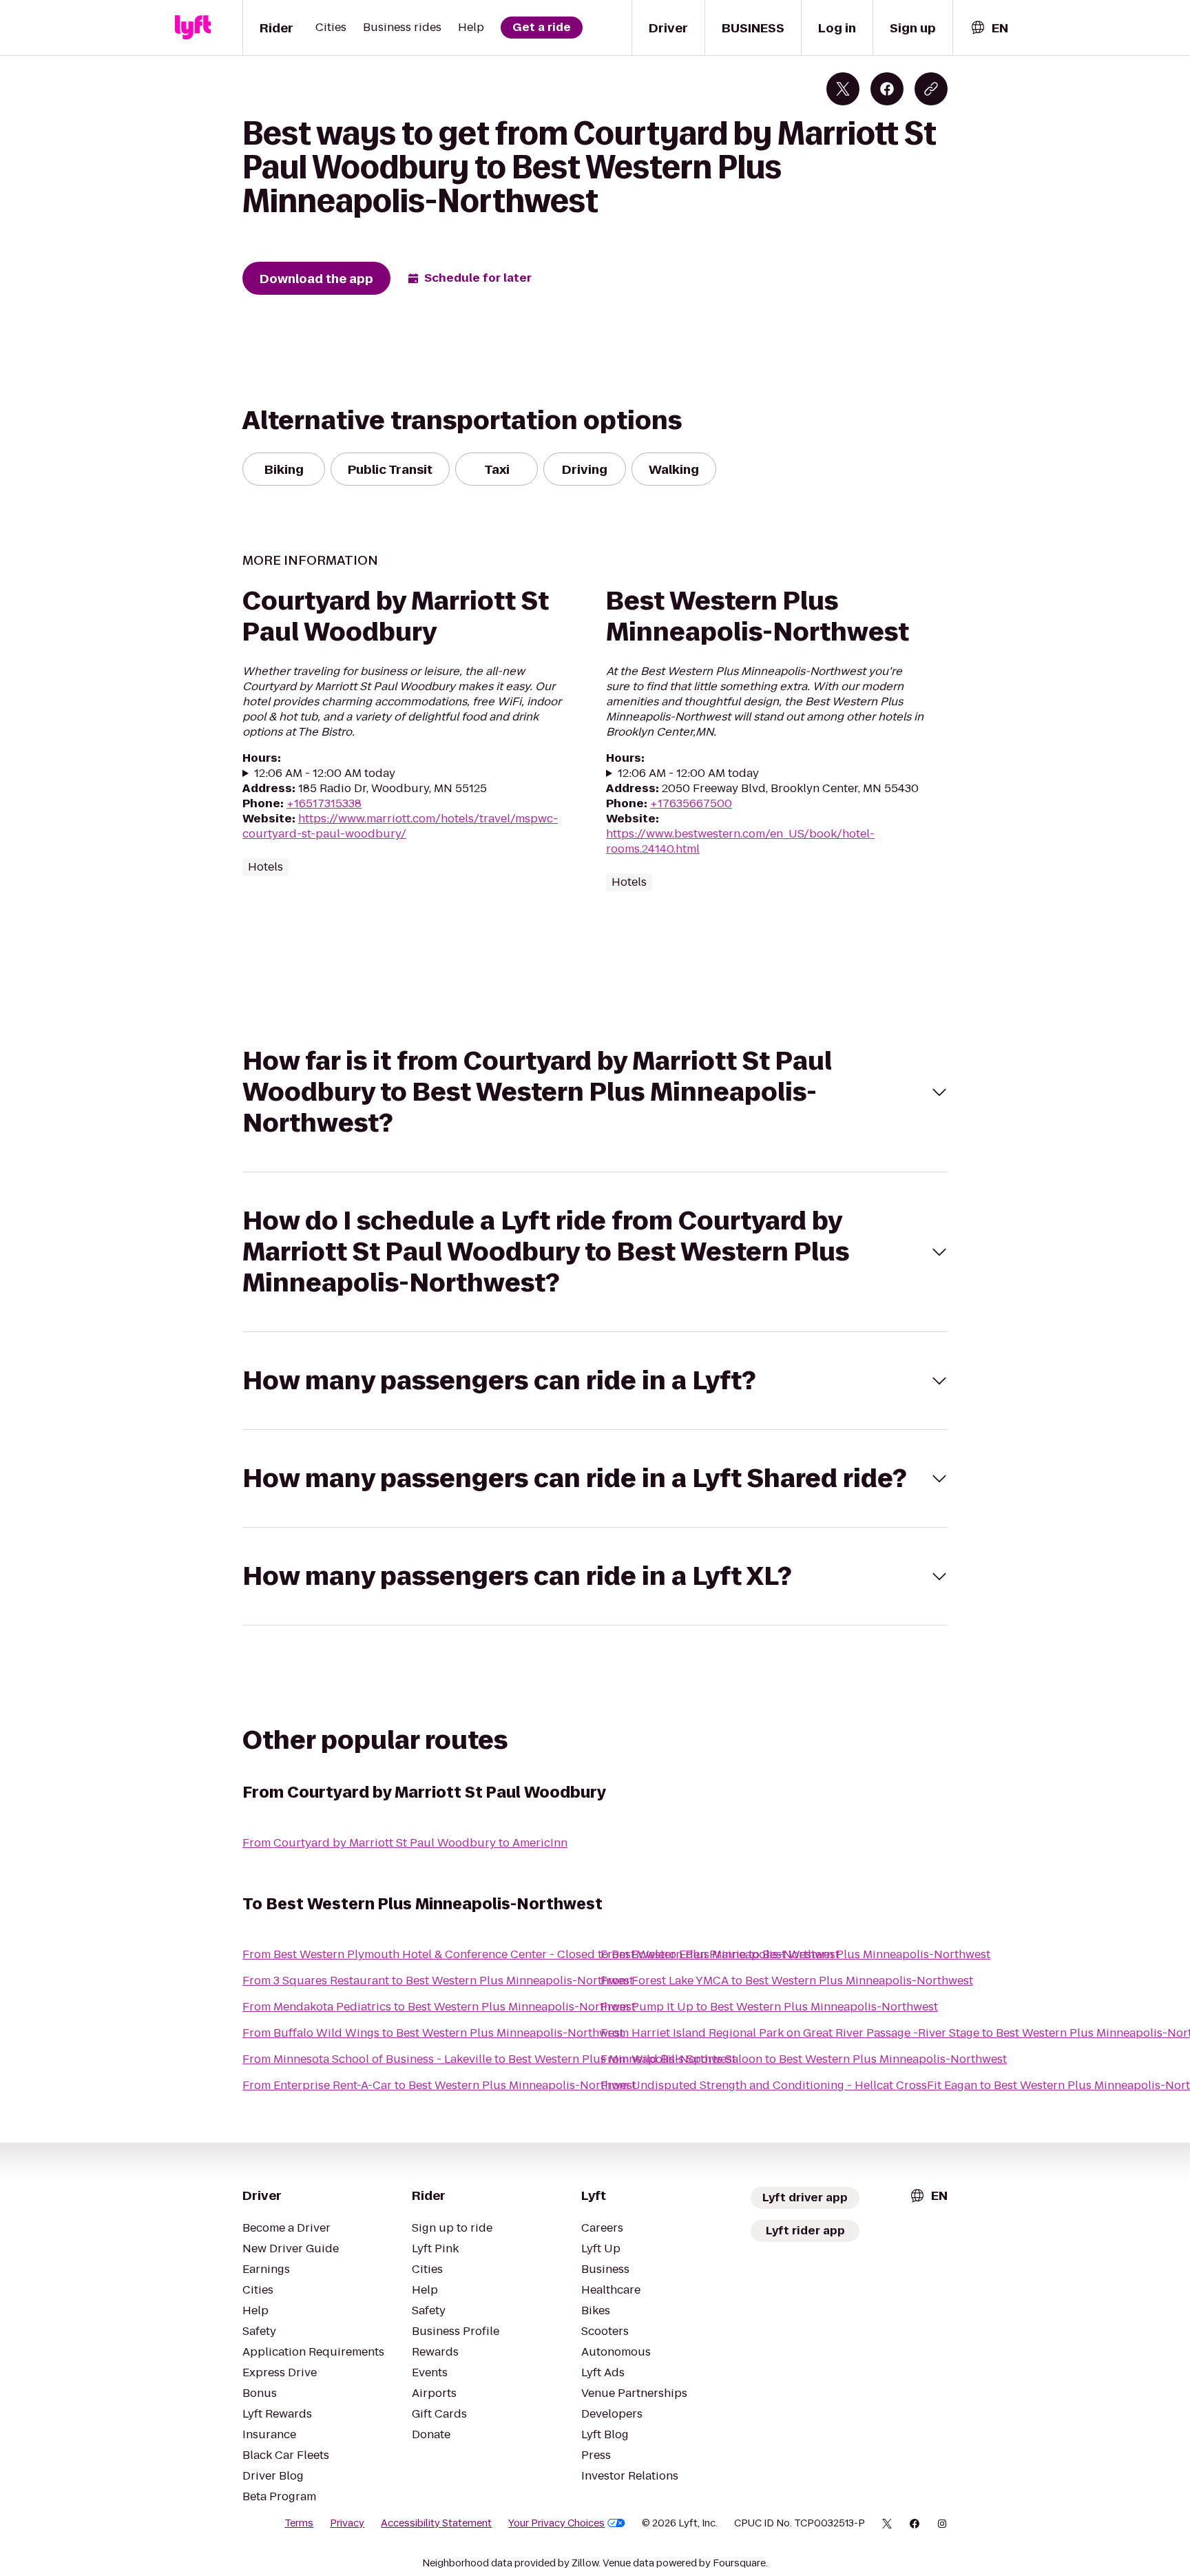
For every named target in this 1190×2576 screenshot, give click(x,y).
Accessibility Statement (436, 2523)
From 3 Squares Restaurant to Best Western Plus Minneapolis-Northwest (438, 1981)
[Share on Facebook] (887, 89)
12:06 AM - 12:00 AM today (325, 773)
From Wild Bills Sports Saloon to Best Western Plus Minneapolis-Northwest (804, 2059)
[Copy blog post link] (931, 89)
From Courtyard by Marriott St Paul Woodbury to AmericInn (405, 1843)
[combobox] (989, 28)
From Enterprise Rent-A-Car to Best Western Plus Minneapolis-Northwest (439, 2085)
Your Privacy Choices (556, 2523)
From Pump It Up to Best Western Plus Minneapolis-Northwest (769, 2007)
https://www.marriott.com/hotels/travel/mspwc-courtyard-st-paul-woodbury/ (400, 826)
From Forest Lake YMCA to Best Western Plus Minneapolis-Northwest (787, 1981)
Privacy (347, 2523)
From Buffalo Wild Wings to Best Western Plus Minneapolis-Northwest (433, 2033)
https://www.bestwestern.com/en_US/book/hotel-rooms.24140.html (740, 841)
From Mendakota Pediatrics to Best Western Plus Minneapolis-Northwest (439, 2007)
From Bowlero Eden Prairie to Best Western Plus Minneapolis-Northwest (795, 1954)
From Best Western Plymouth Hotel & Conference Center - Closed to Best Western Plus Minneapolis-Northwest (541, 1954)
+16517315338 (324, 803)
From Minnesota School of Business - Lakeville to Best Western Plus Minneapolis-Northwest (489, 2059)
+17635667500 (691, 803)
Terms (299, 2523)
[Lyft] (193, 28)
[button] (595, 1092)
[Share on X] (843, 89)
